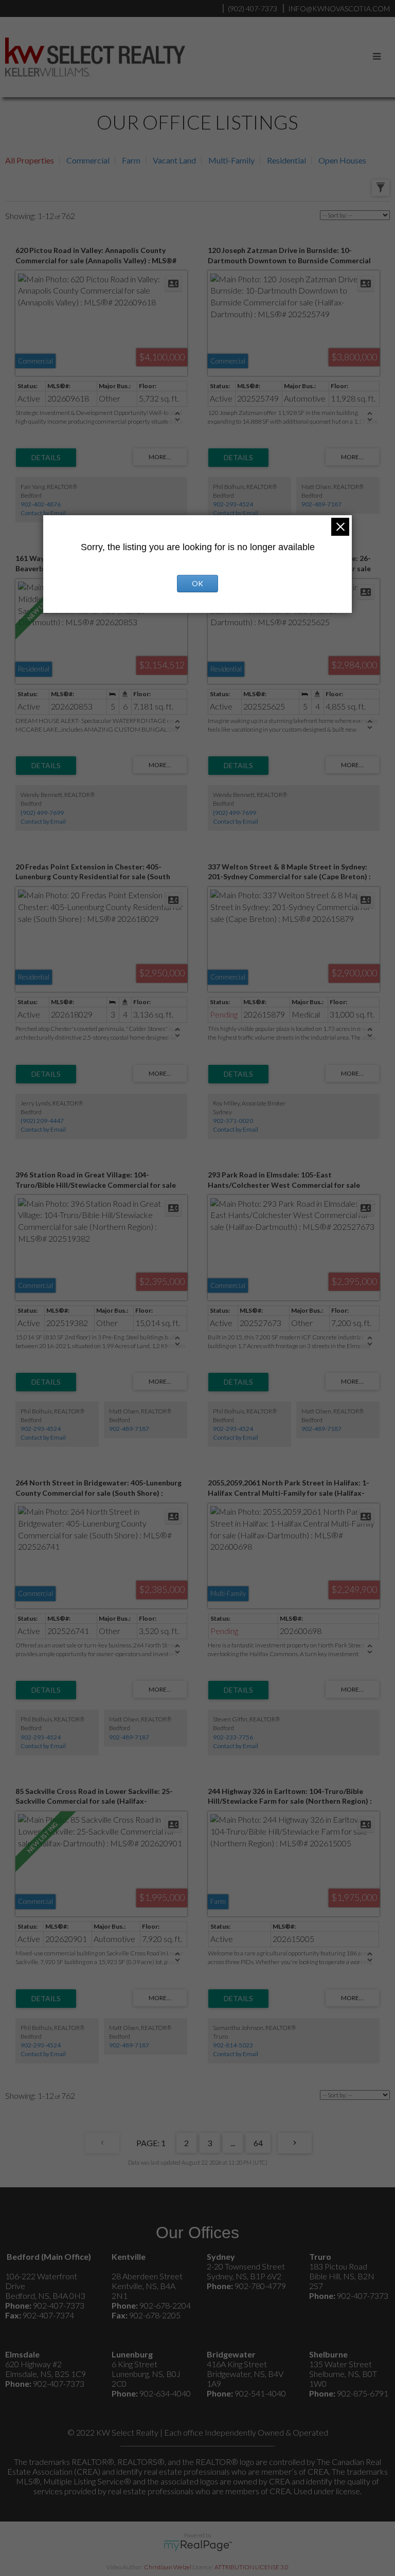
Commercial (88, 160)
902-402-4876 (41, 504)
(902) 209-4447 (42, 1121)
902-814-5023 (233, 2045)
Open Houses (342, 160)
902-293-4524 (233, 504)
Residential (286, 160)
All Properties (30, 160)
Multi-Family (231, 160)
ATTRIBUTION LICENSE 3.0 (252, 2567)
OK (197, 583)
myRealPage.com (198, 2546)
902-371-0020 (233, 1121)
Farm (131, 160)
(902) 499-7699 (42, 813)
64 (258, 2143)
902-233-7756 (233, 1737)
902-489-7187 (321, 504)
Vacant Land (174, 160)
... (233, 2143)
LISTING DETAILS (46, 458)
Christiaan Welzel (168, 2567)
